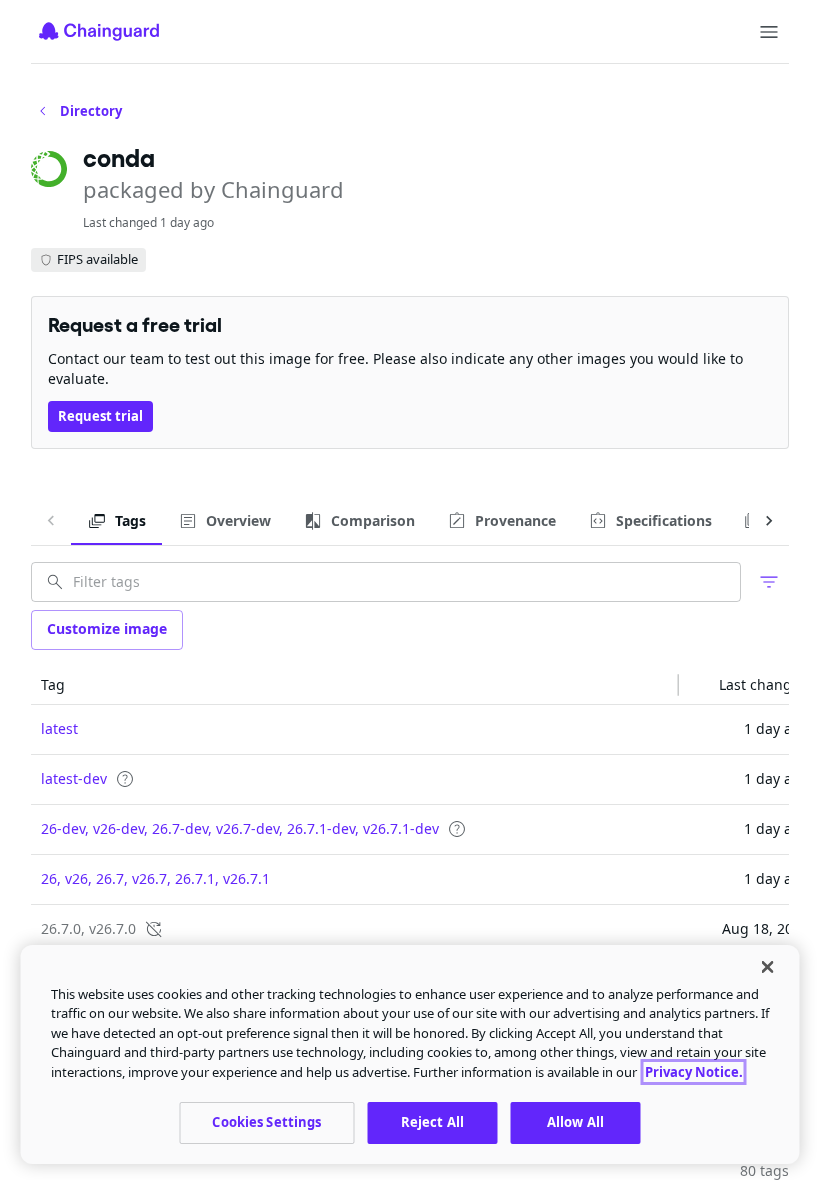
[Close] (768, 967)
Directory (91, 111)
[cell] (355, 730)
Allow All (575, 1122)
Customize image (107, 628)
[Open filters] (769, 582)
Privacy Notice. (694, 1072)
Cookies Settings (266, 1122)
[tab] (116, 521)
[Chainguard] (99, 31)
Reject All (432, 1122)
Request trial (100, 416)
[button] (355, 685)
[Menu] (769, 32)
